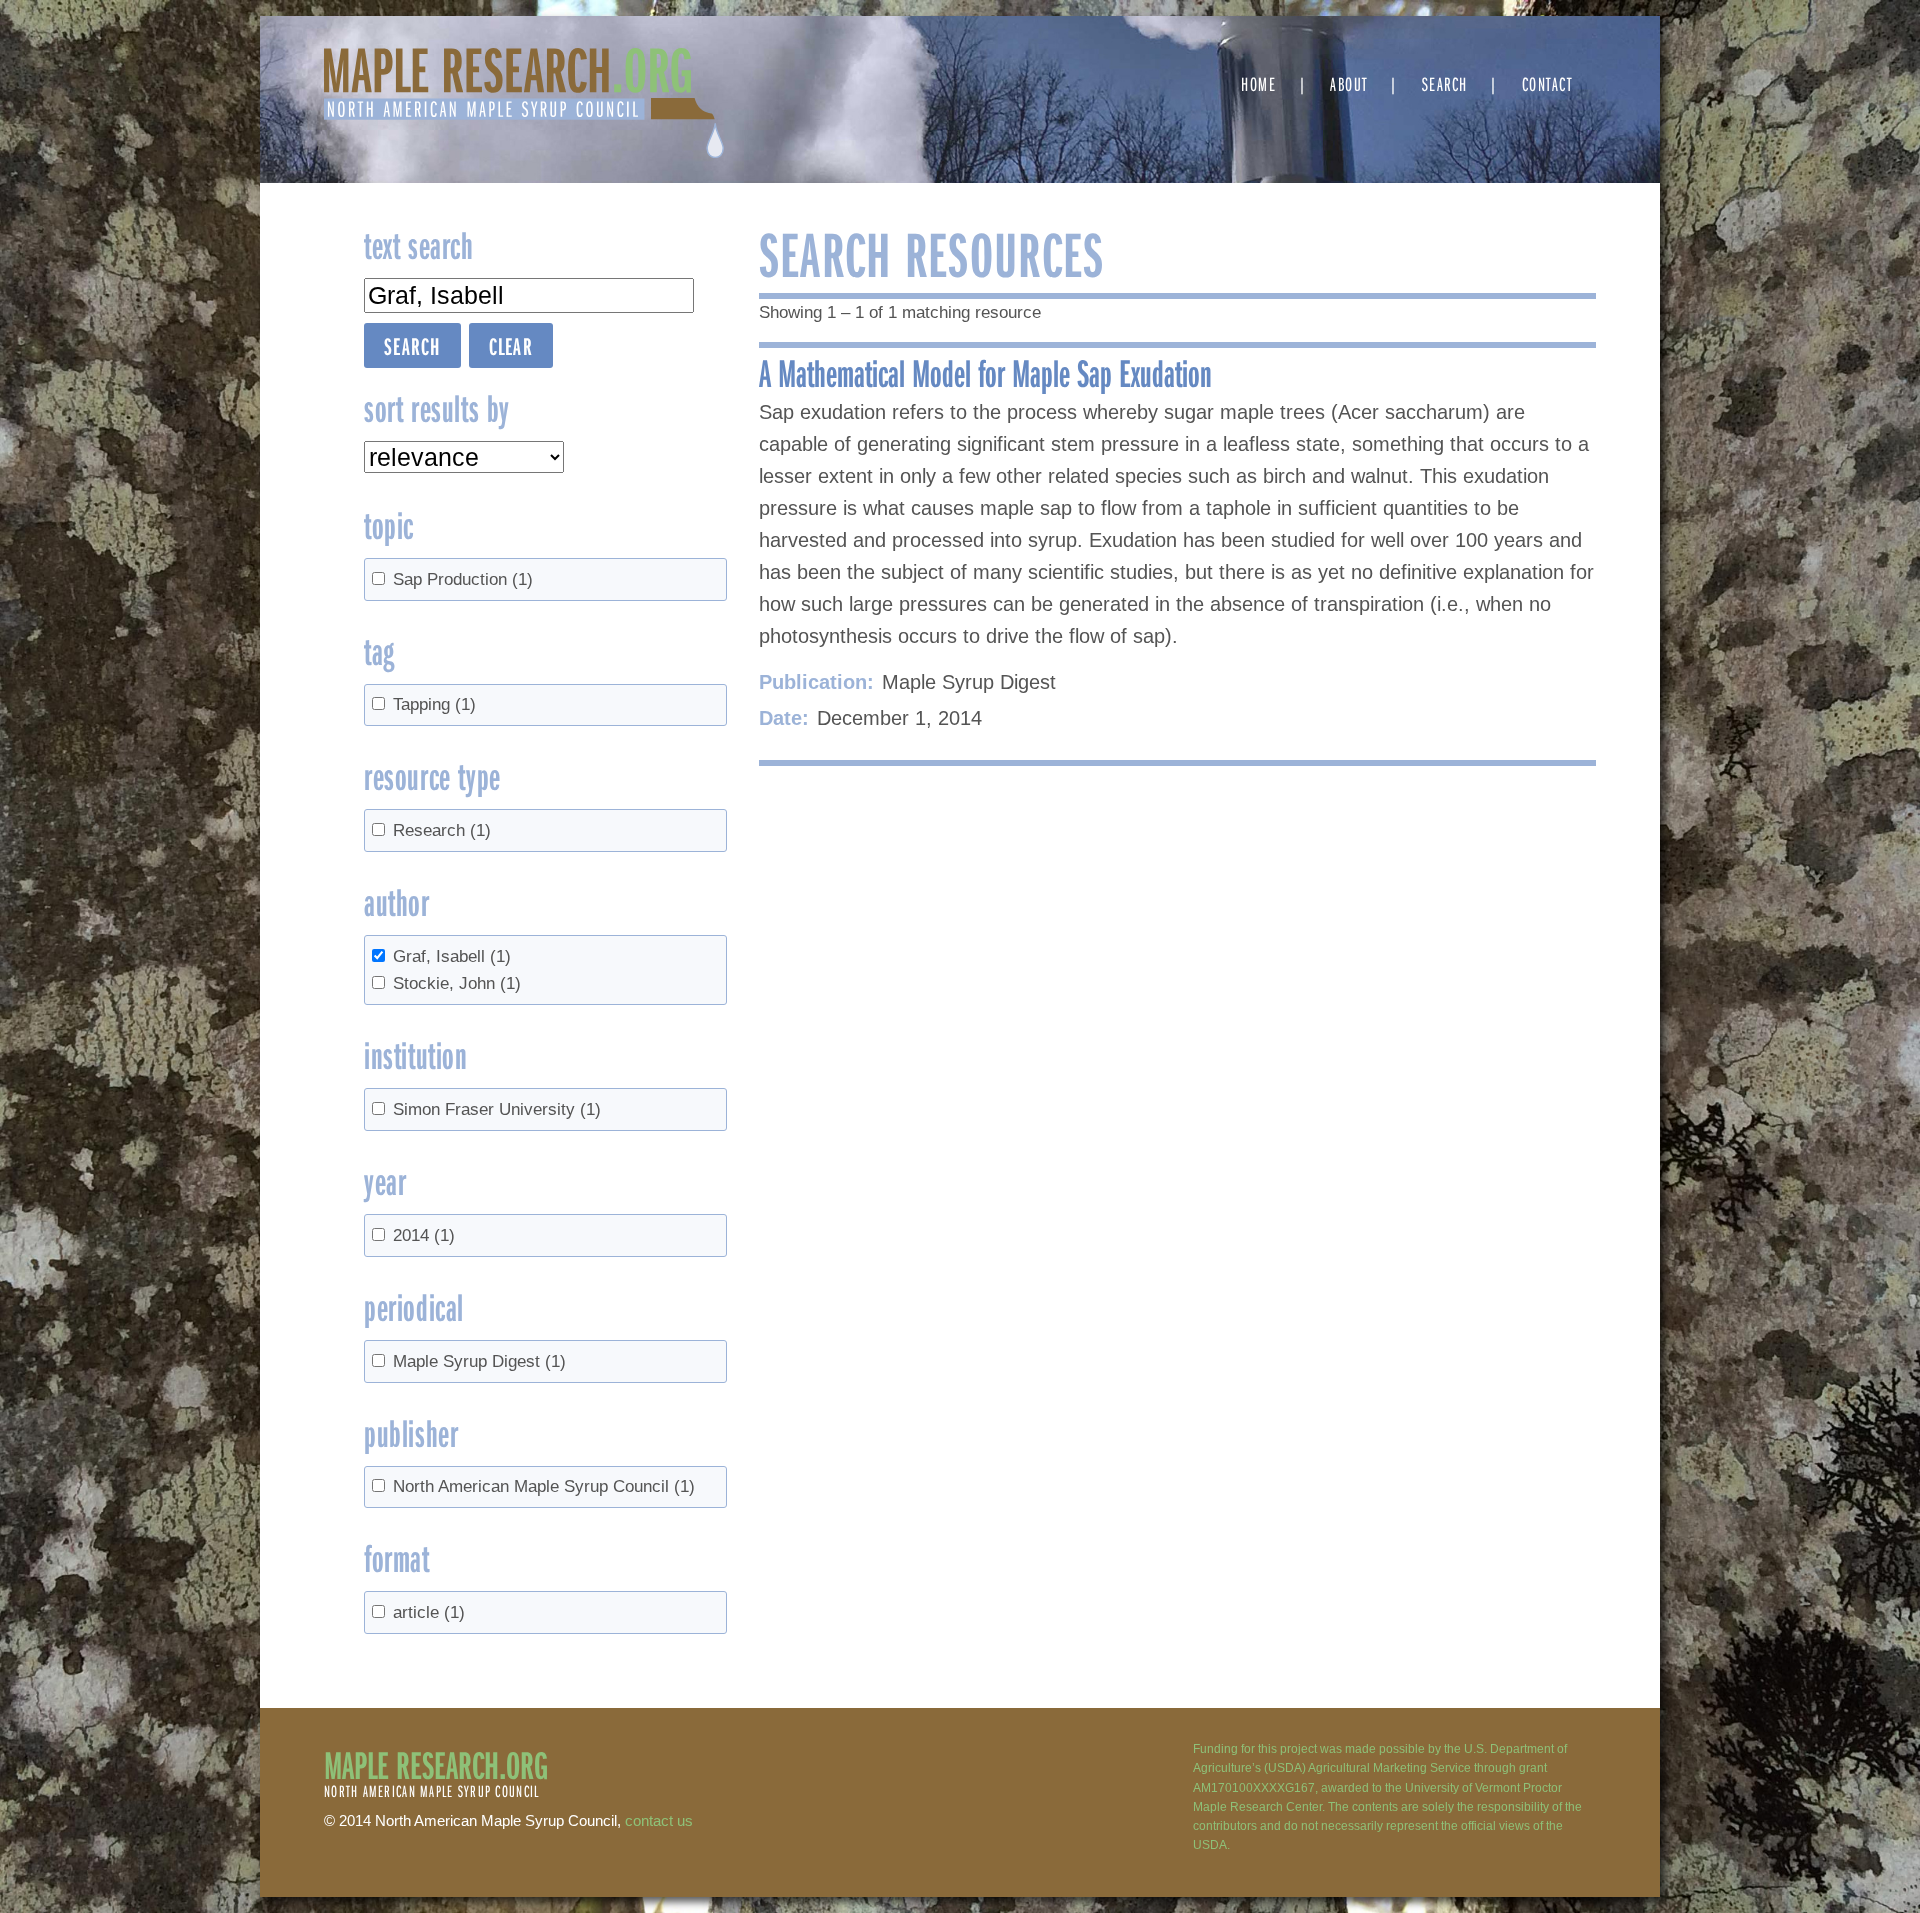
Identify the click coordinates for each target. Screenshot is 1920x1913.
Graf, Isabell (452, 956)
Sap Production (463, 579)
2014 (424, 1235)
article (429, 1612)
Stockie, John (457, 983)
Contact (1547, 83)
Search (1445, 83)
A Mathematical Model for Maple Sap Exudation (985, 372)
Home (1258, 83)
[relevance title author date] (464, 457)
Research (442, 830)
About (1349, 83)
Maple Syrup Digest (479, 1361)
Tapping (434, 704)
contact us (659, 1820)
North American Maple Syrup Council (544, 1486)
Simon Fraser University (497, 1109)
